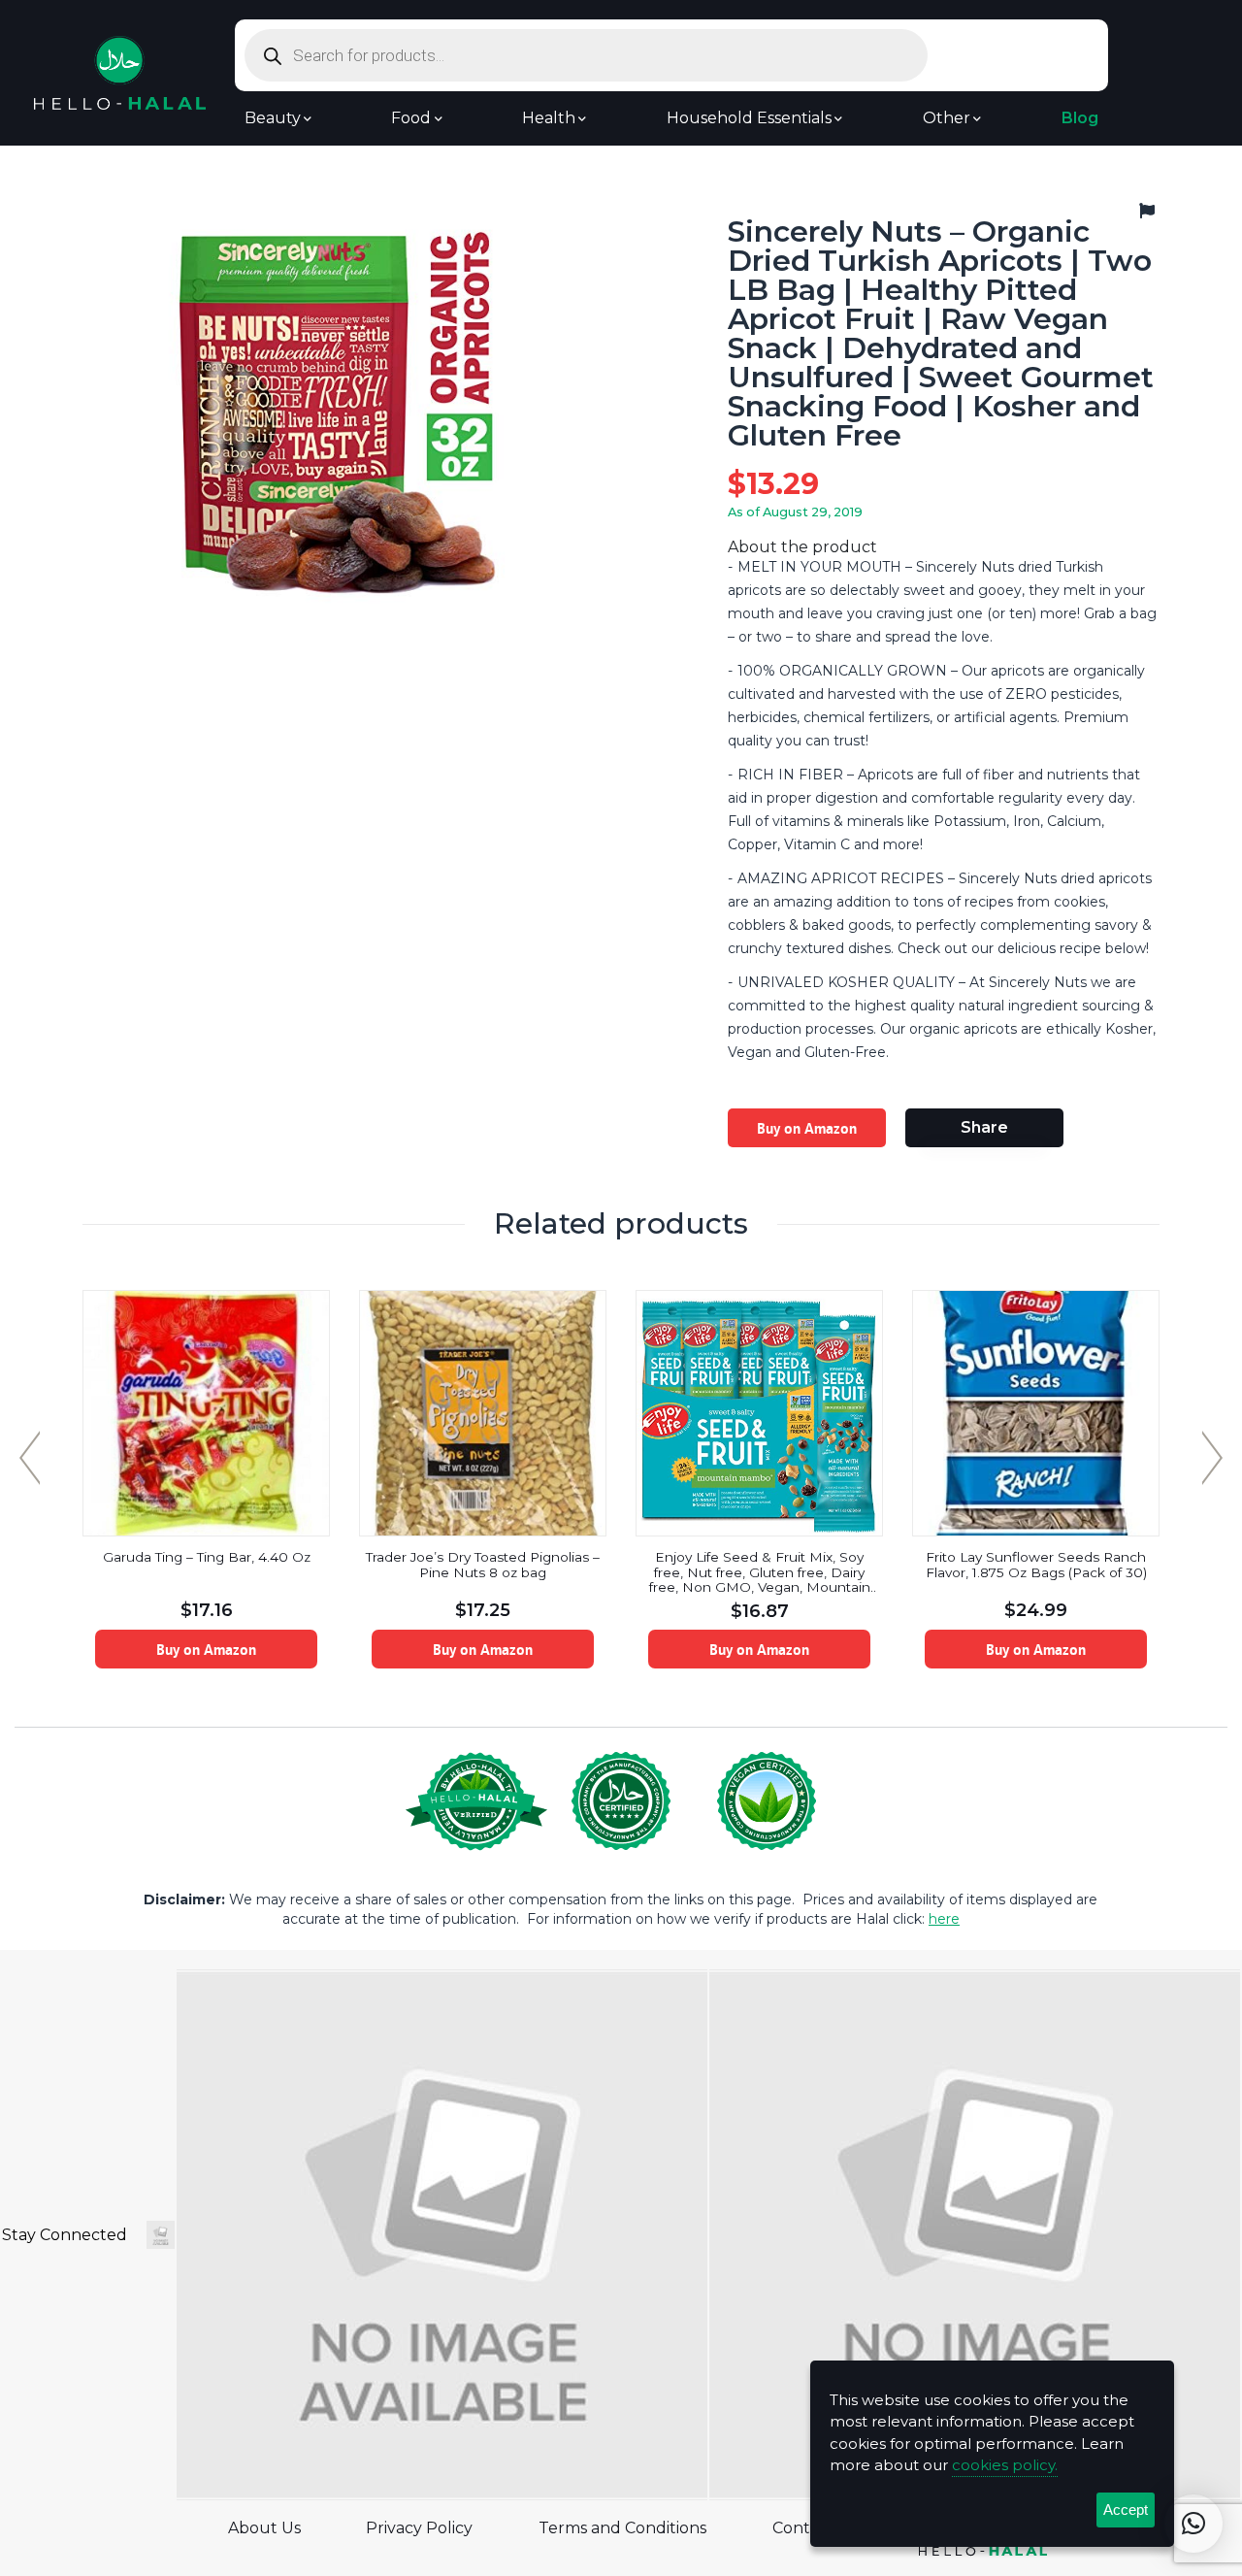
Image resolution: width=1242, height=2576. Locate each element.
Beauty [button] (273, 118)
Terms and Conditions (622, 2528)
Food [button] (411, 118)
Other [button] (947, 118)
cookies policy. (1005, 2465)
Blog (1080, 118)
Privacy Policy (419, 2528)
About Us (264, 2528)
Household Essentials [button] (749, 118)
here (944, 1919)
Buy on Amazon (807, 1128)
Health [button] (549, 118)
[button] (1193, 2524)
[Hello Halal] (120, 71)
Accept (1126, 2510)
